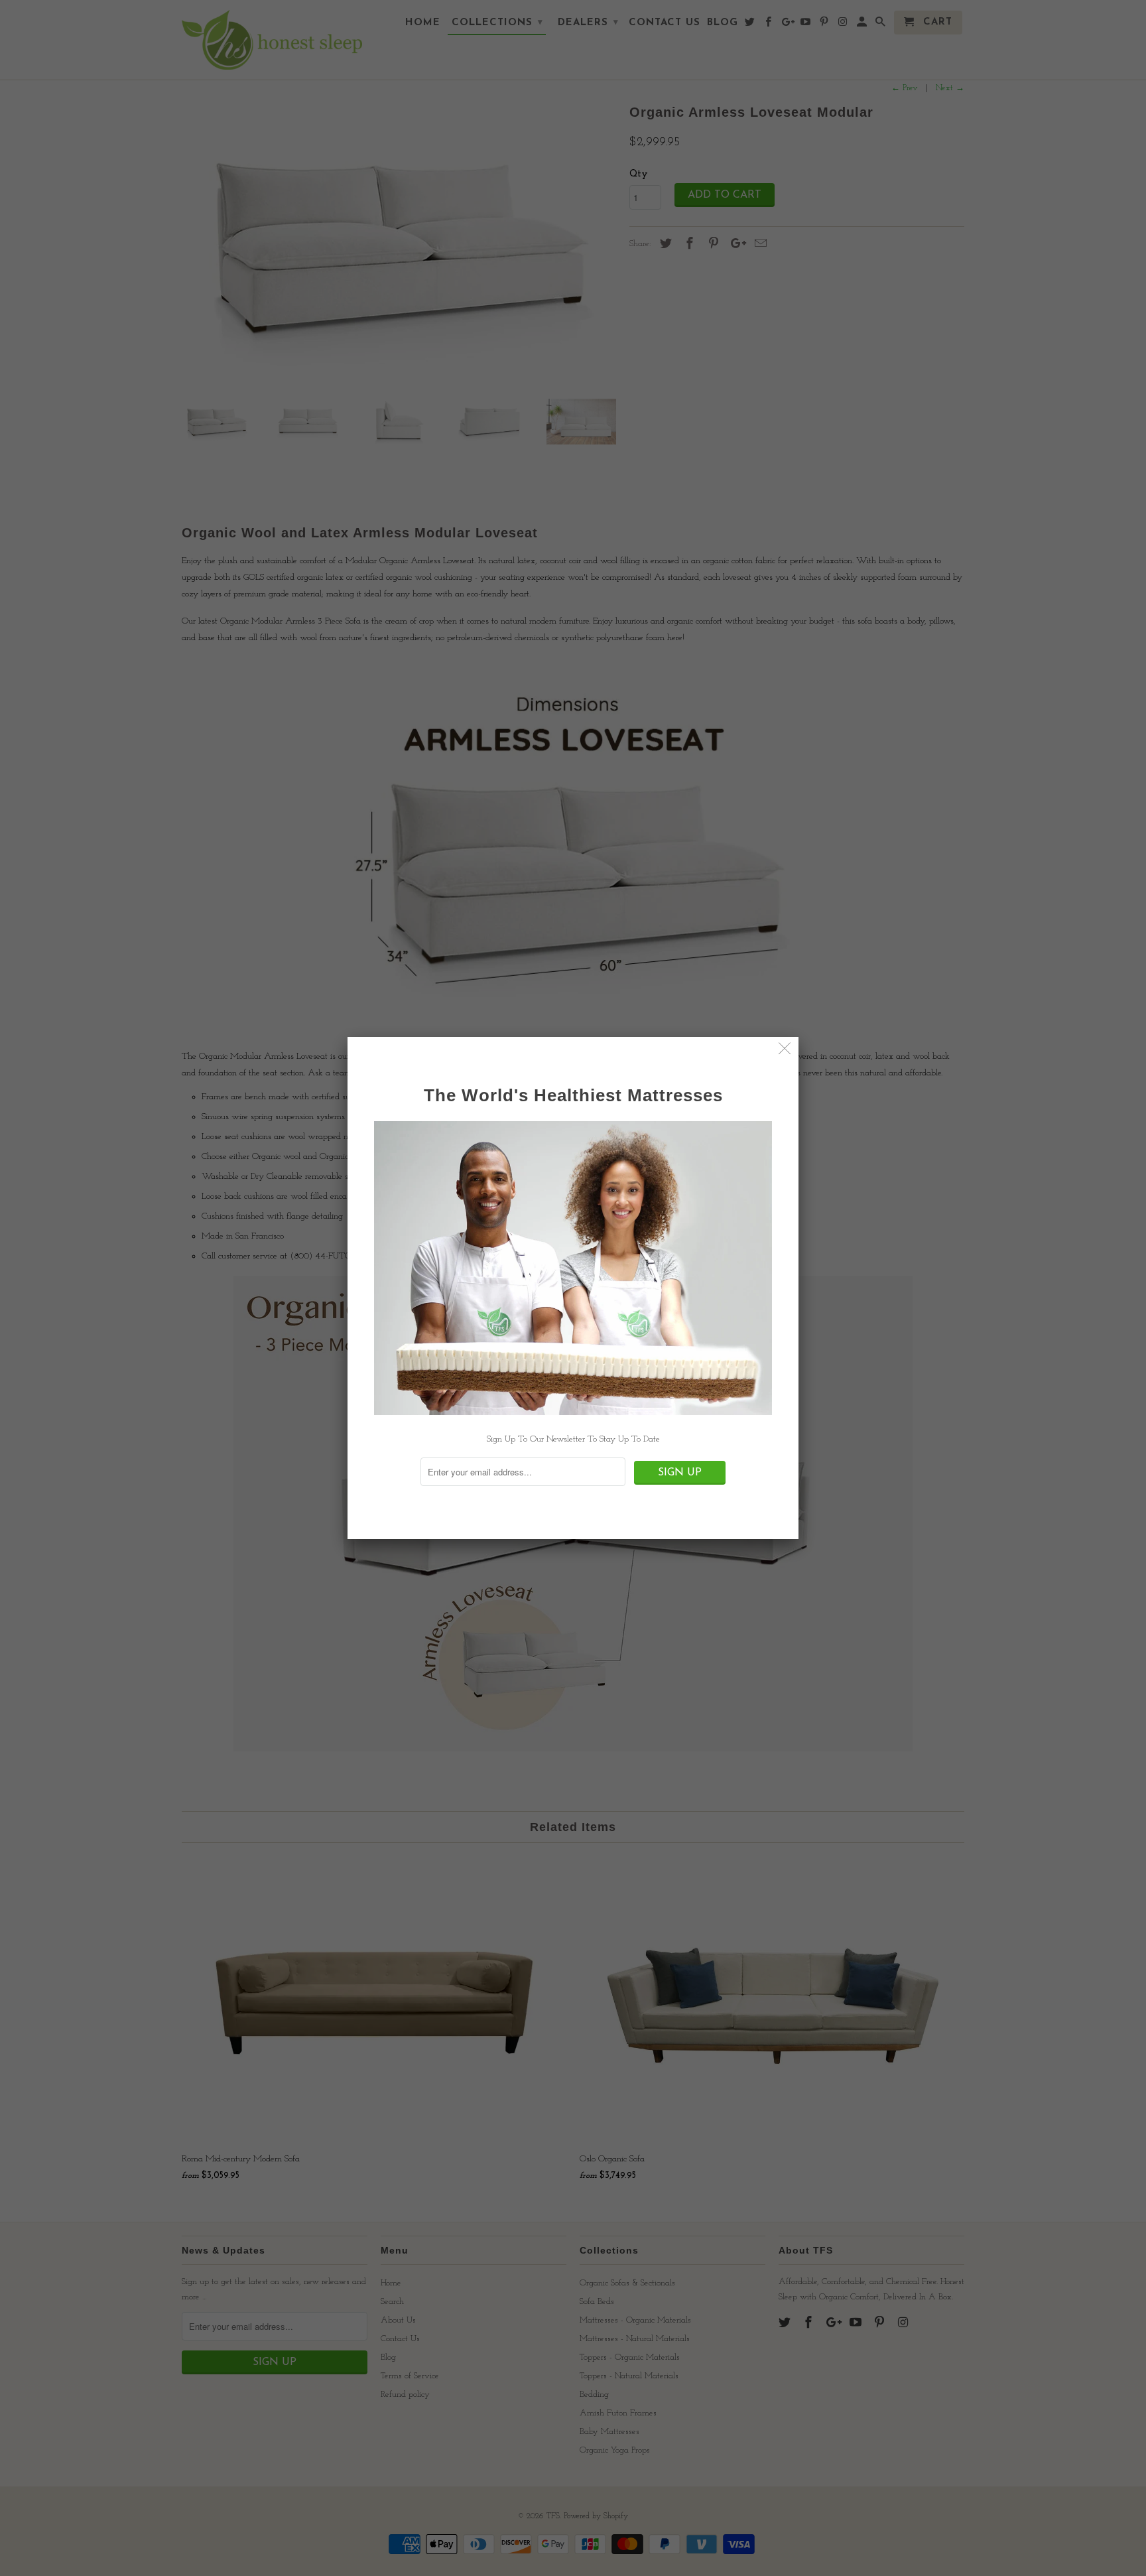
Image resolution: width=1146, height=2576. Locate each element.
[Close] (785, 1051)
